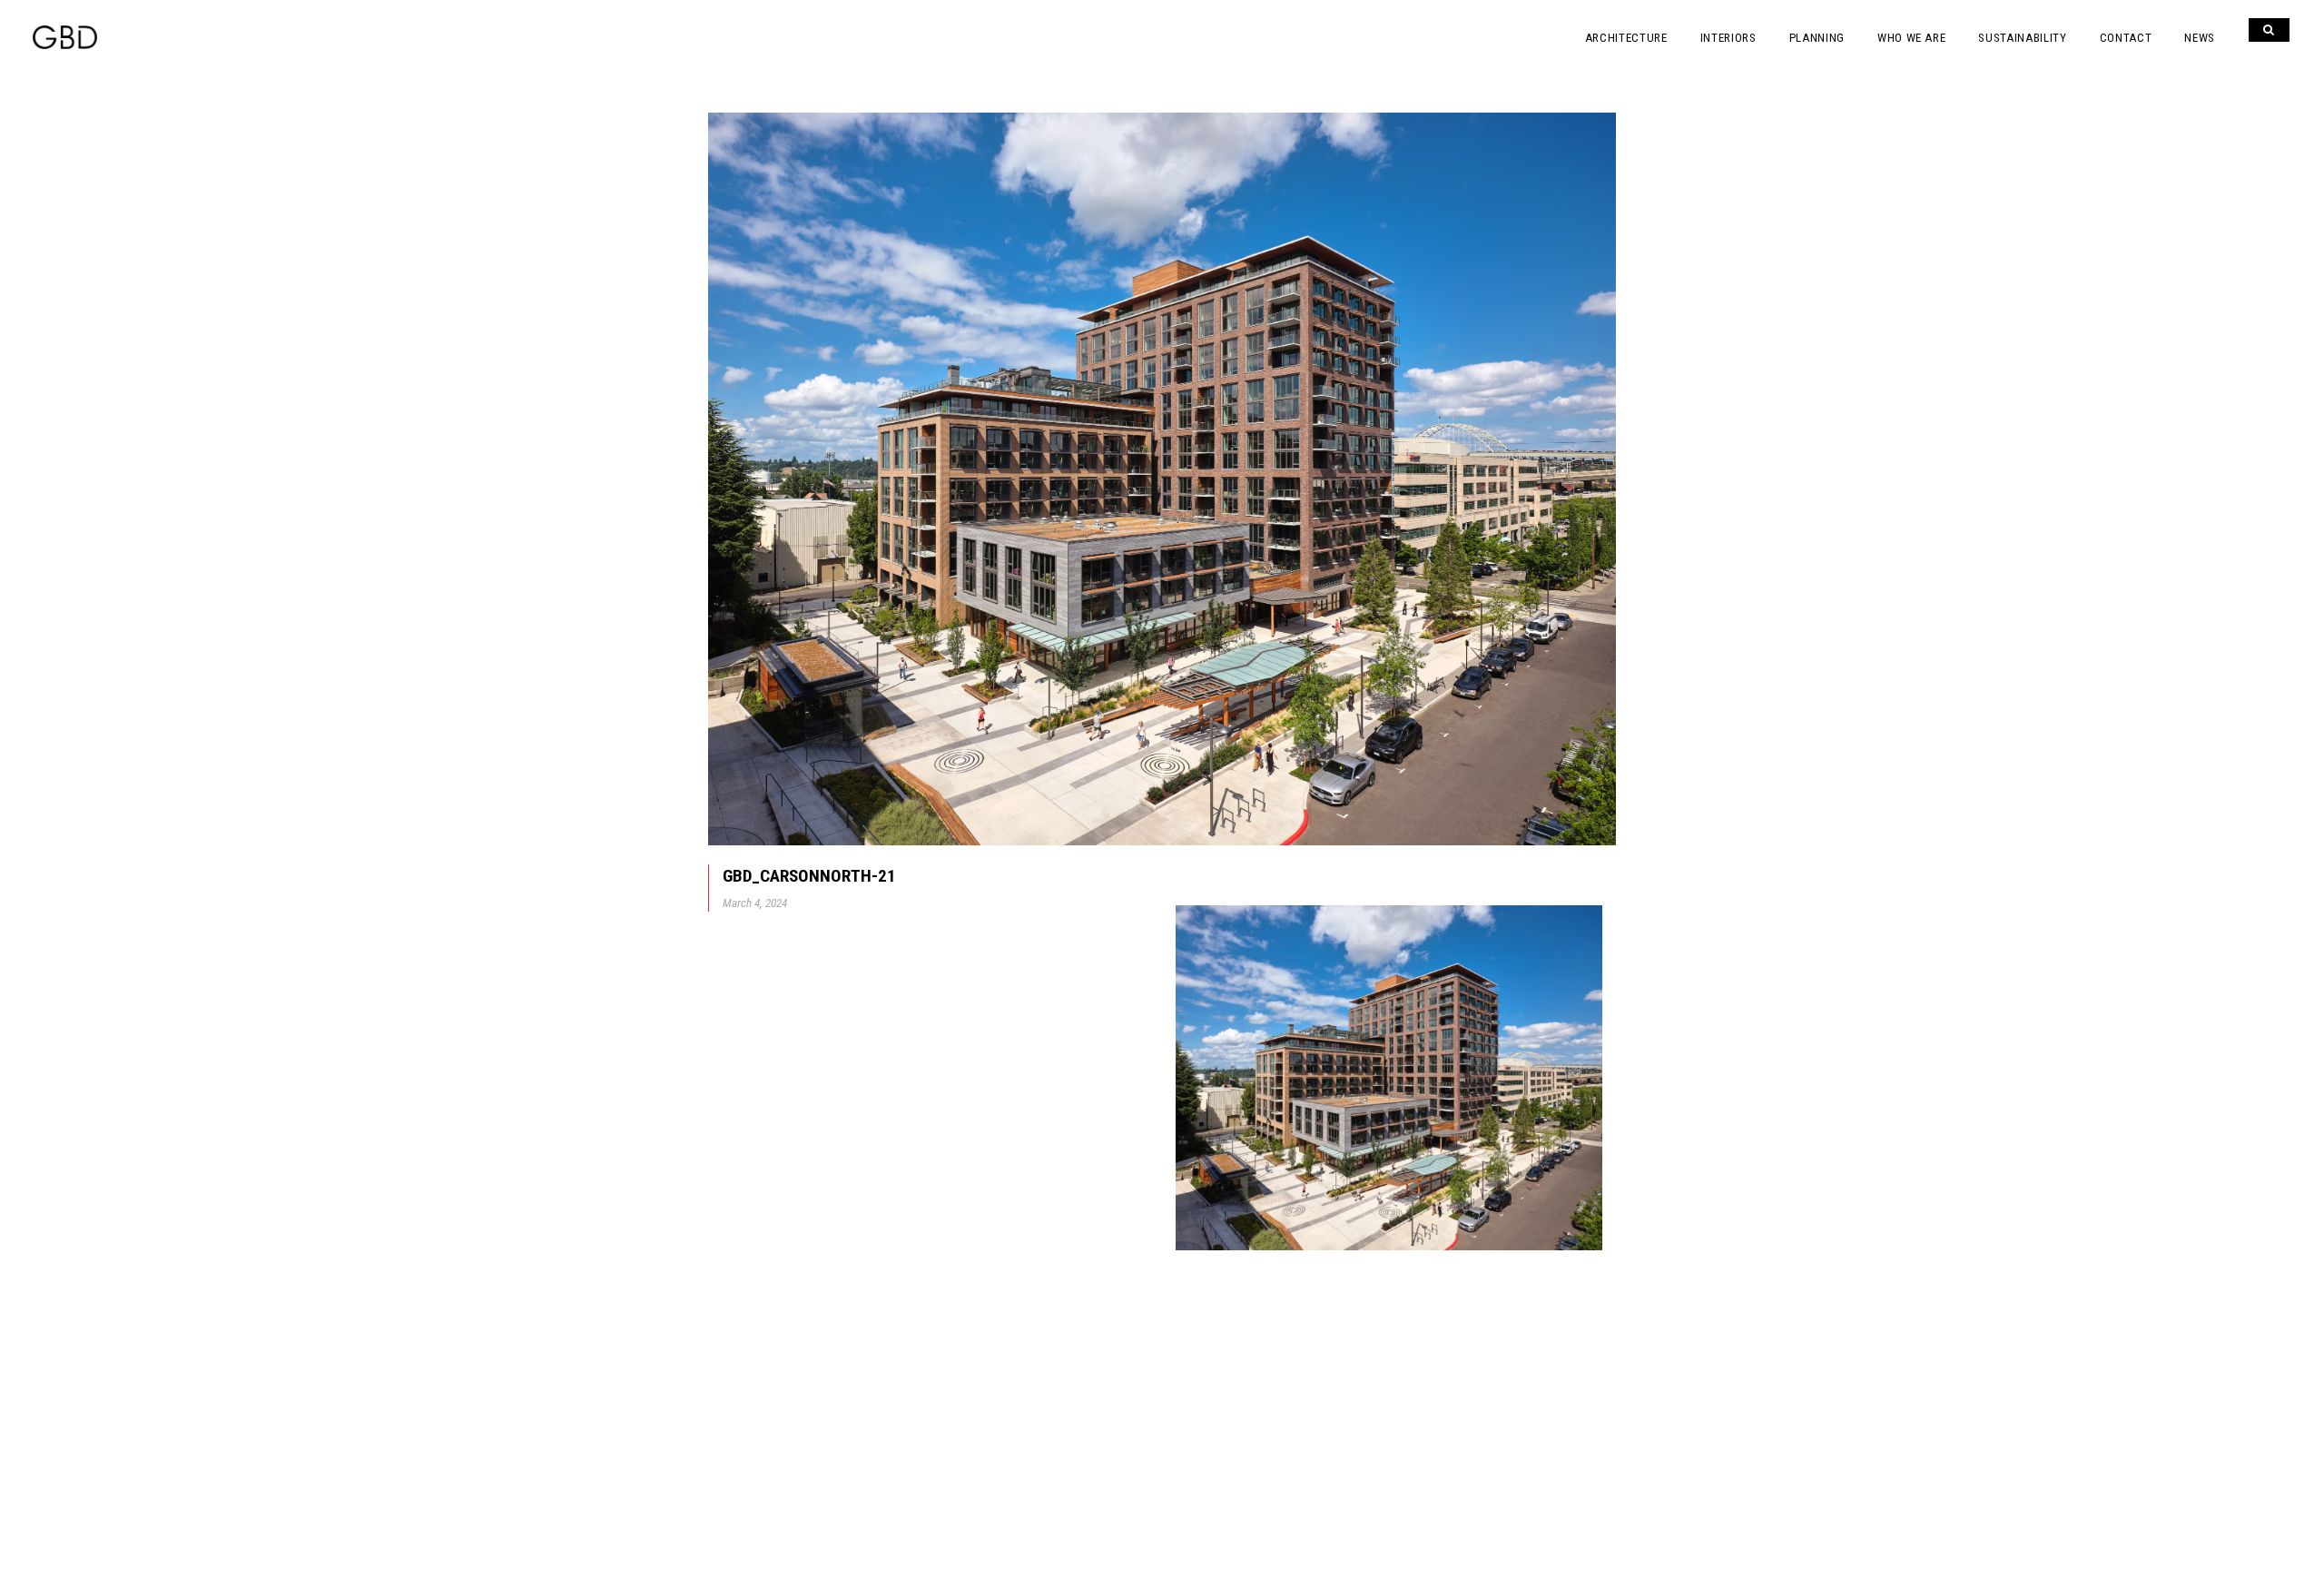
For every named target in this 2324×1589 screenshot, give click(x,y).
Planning (1817, 38)
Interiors (1728, 38)
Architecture (1626, 38)
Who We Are (1912, 38)
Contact (2126, 38)
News (2200, 38)
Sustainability (2022, 38)
